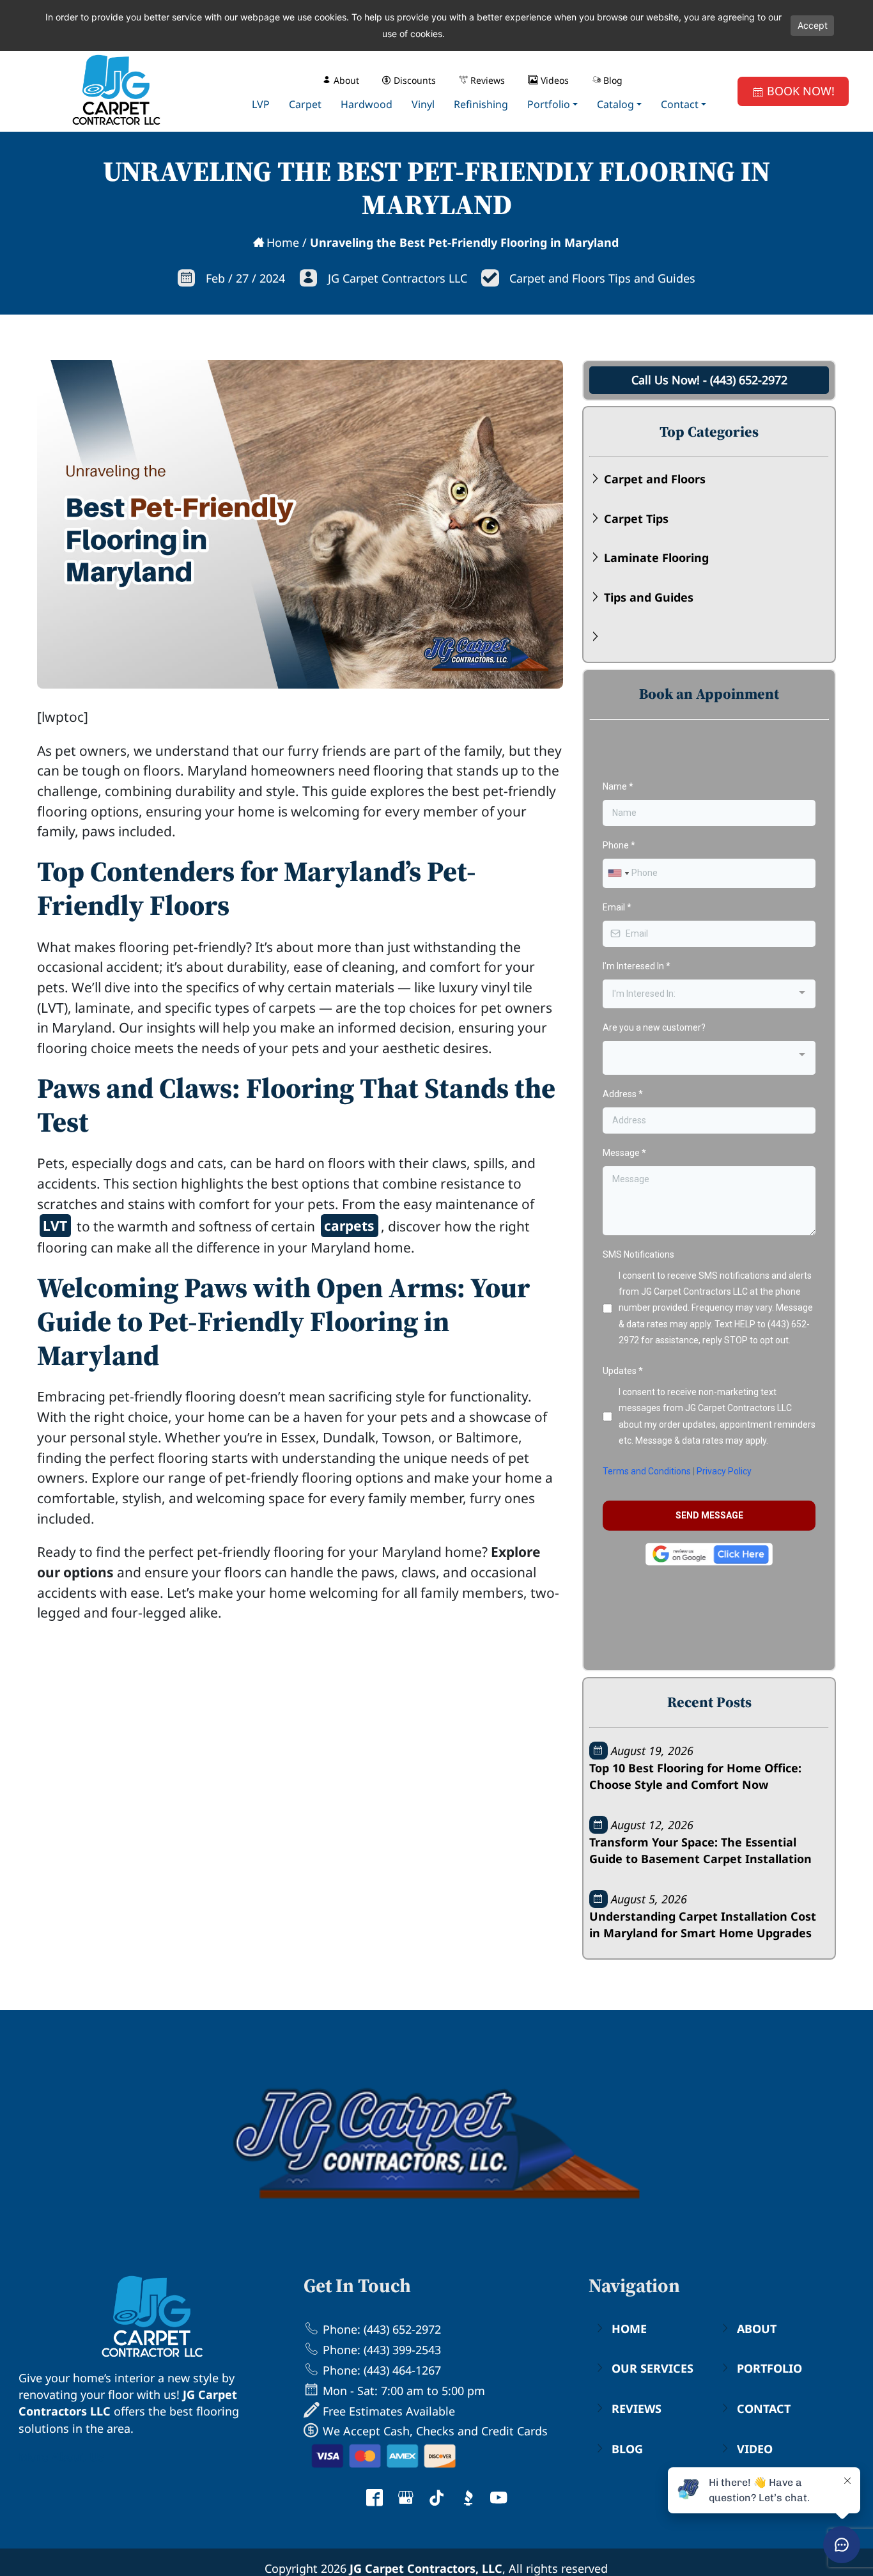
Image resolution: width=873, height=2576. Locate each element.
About (757, 2329)
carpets (349, 1225)
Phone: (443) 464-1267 (380, 2370)
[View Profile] (375, 2499)
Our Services (653, 2368)
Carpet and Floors (655, 479)
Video (755, 2449)
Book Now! (799, 91)
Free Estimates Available (387, 2411)
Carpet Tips (636, 519)
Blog (627, 2449)
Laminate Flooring (656, 558)
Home (283, 242)
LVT (55, 1225)
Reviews (637, 2408)
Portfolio (769, 2368)
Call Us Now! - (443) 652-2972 (709, 380)
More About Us (61, 2456)
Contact (764, 2408)
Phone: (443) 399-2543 (380, 2350)
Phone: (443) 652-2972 (380, 2329)
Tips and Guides (649, 597)
